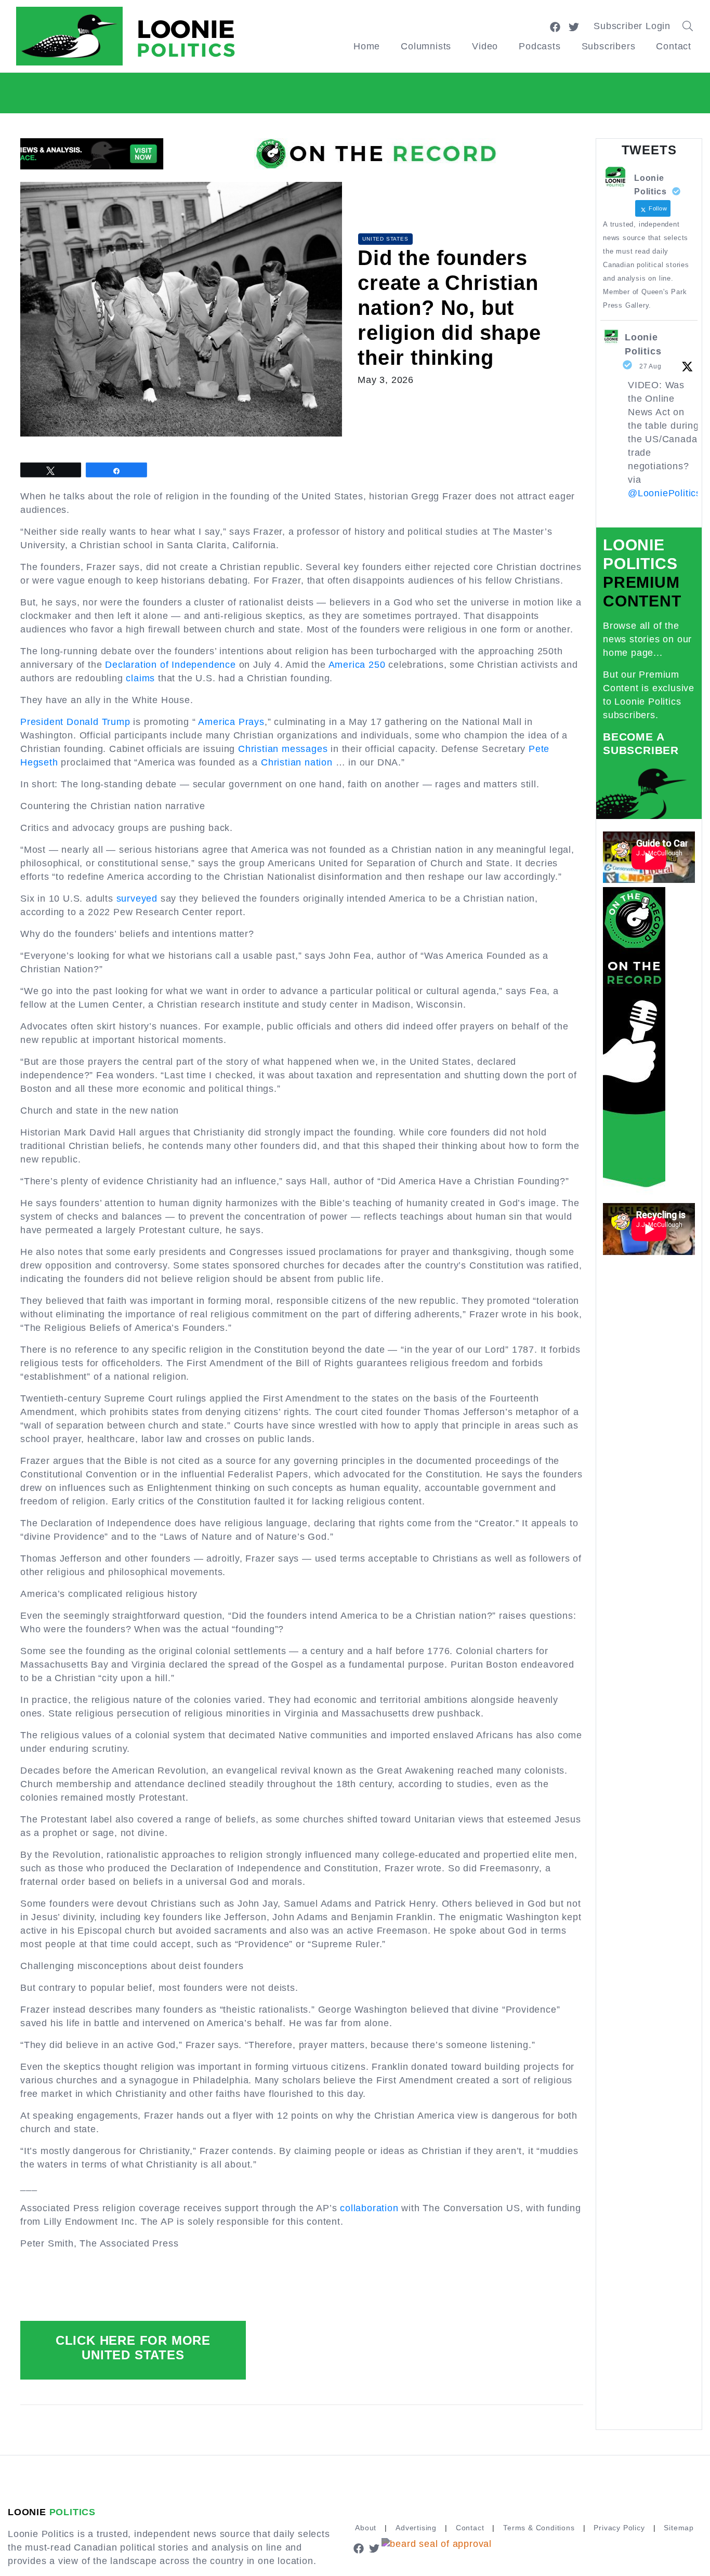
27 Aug (650, 366)
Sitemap (679, 2528)
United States (385, 239)
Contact (674, 46)
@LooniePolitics (665, 493)
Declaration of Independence (170, 665)
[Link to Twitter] (574, 26)
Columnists (426, 46)
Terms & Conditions (539, 2528)
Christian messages (283, 749)
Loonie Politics (643, 344)
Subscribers (609, 46)
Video (485, 46)
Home (367, 46)
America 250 (357, 665)
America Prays (231, 722)
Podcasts (540, 46)
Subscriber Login (632, 26)
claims (140, 678)
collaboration (369, 2208)
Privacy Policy (619, 2528)
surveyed (137, 899)
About (366, 2528)
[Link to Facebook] (555, 26)
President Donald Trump (75, 722)
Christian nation (297, 762)
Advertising (416, 2528)
